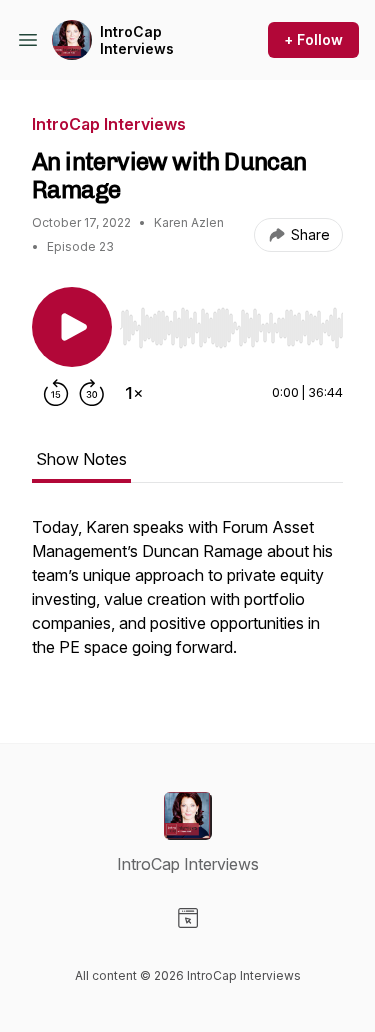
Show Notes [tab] (81, 459)
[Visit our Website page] (188, 918)
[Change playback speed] (134, 393)
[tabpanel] (187, 597)
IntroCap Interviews (137, 40)
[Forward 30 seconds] (92, 393)
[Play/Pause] (72, 327)
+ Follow (313, 39)
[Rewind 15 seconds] (56, 393)
